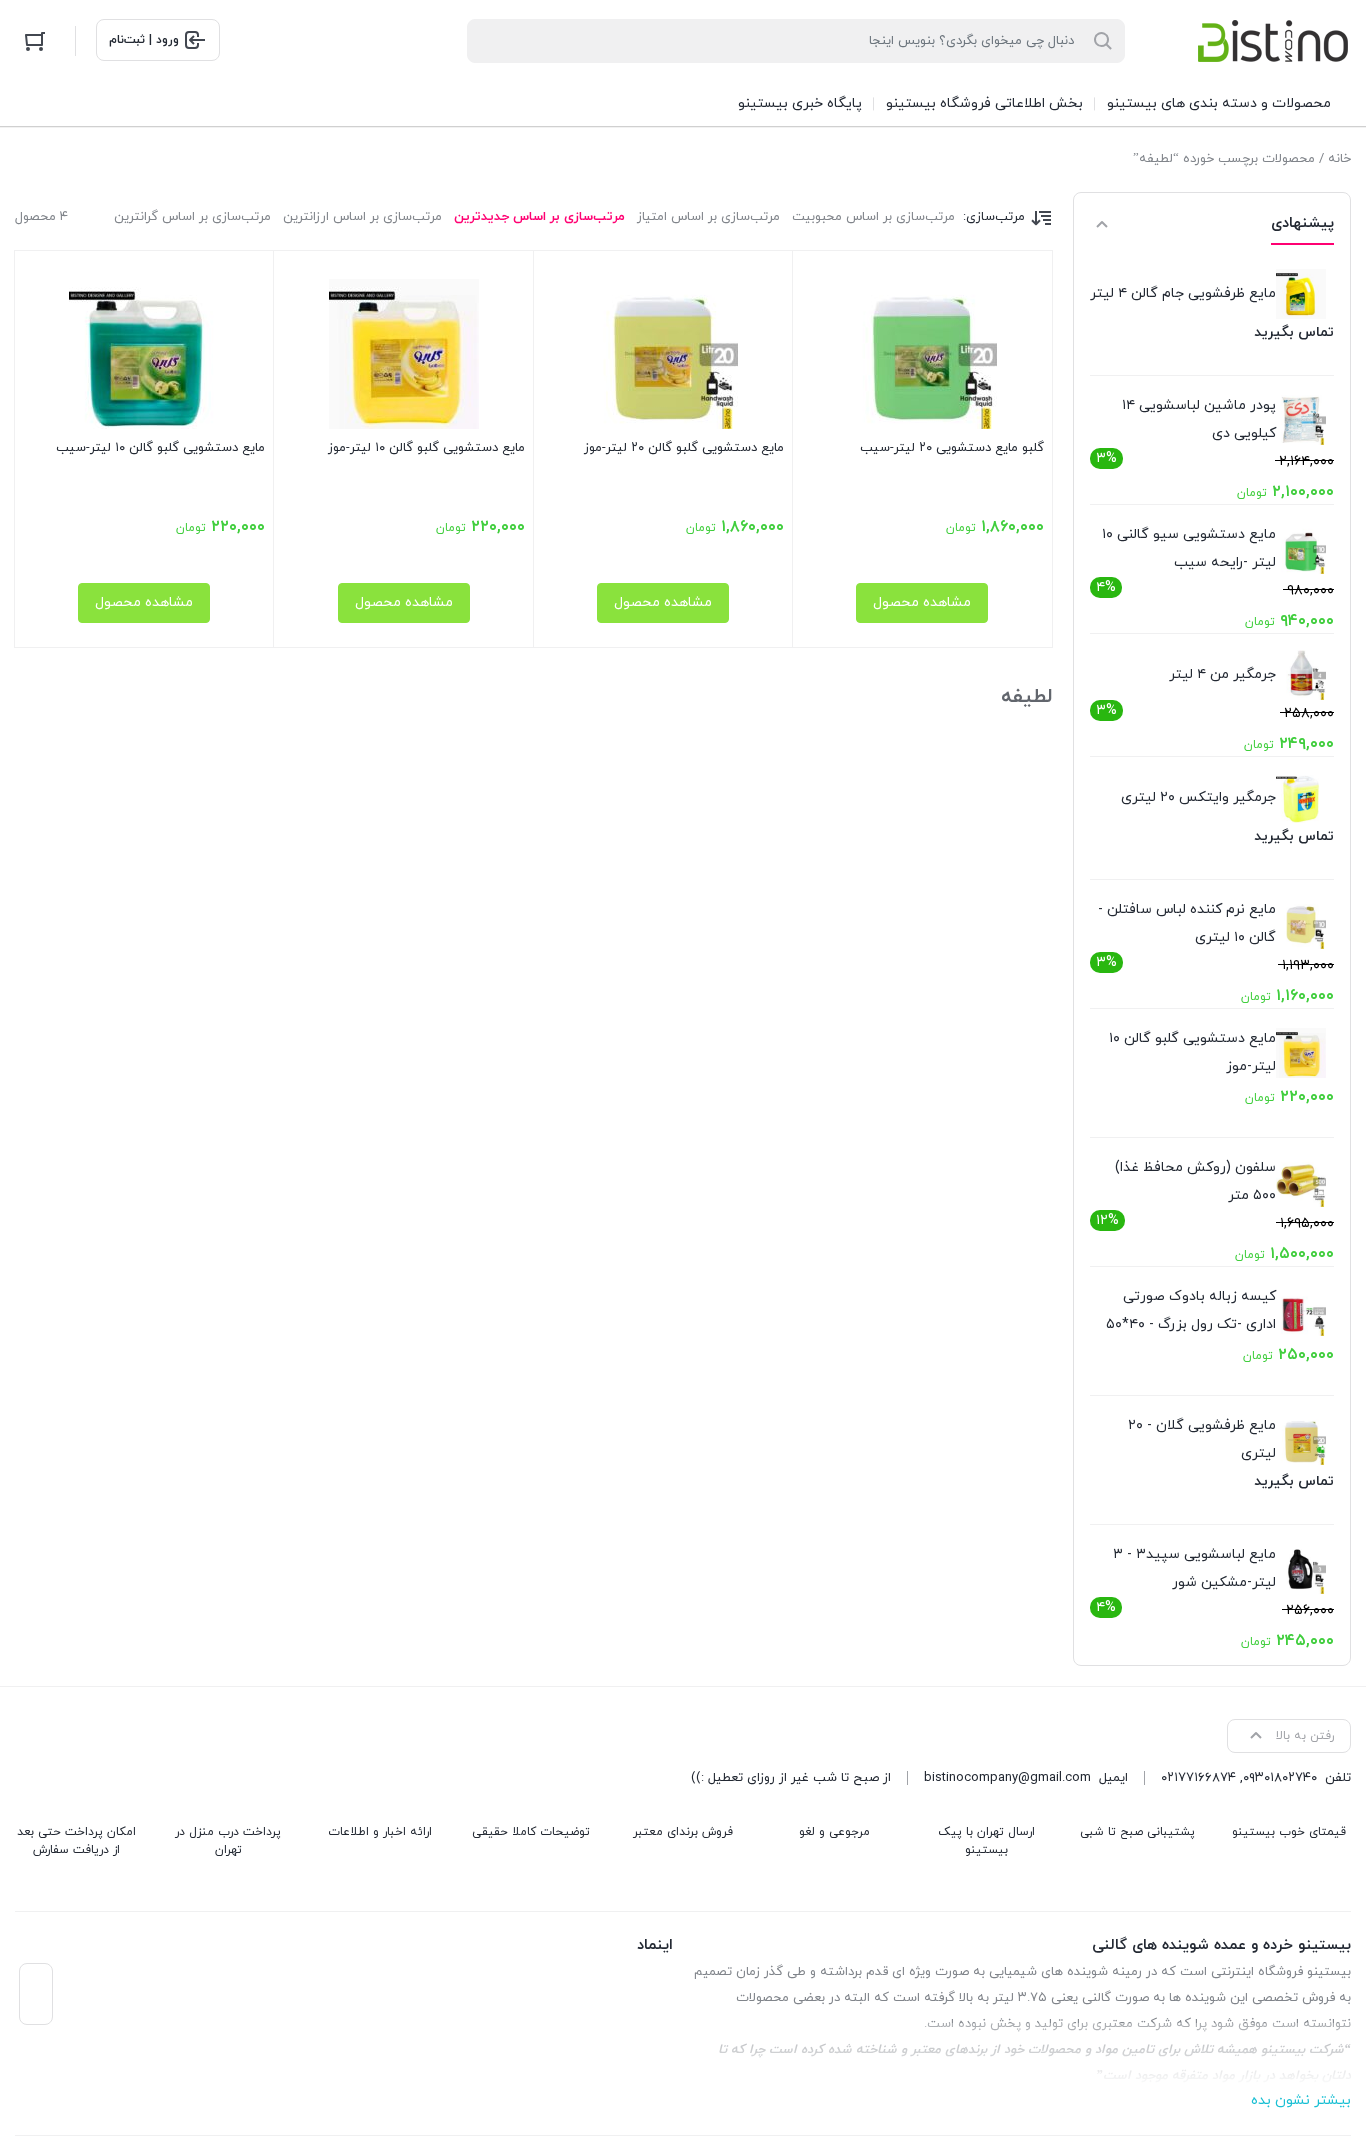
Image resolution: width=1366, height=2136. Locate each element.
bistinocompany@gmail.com (1007, 1778)
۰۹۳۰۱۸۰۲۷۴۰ (1280, 1778)
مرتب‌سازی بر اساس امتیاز (708, 217)
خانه (1339, 159)
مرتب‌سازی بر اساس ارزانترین (362, 217)
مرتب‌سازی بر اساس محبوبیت (873, 217)
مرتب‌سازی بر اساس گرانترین (192, 217)
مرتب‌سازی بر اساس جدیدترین (539, 217)
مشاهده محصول (922, 602)
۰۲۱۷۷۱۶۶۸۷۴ (1198, 1778)
